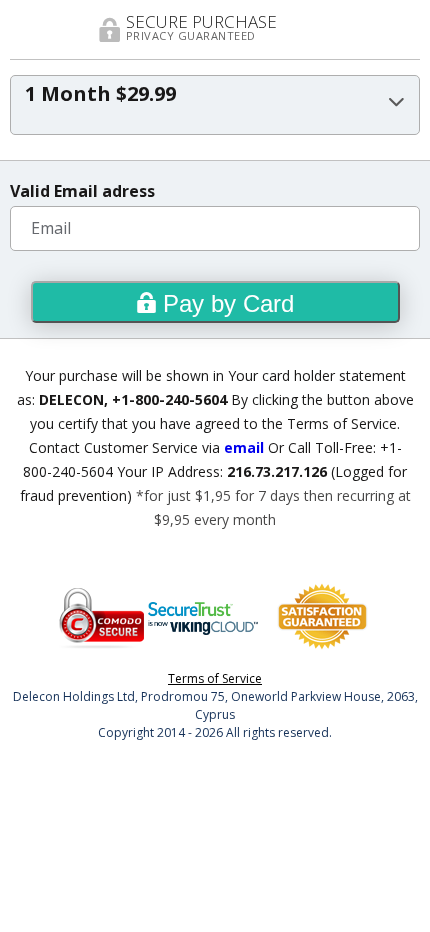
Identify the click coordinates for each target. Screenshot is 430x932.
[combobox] (215, 105)
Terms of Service (215, 678)
